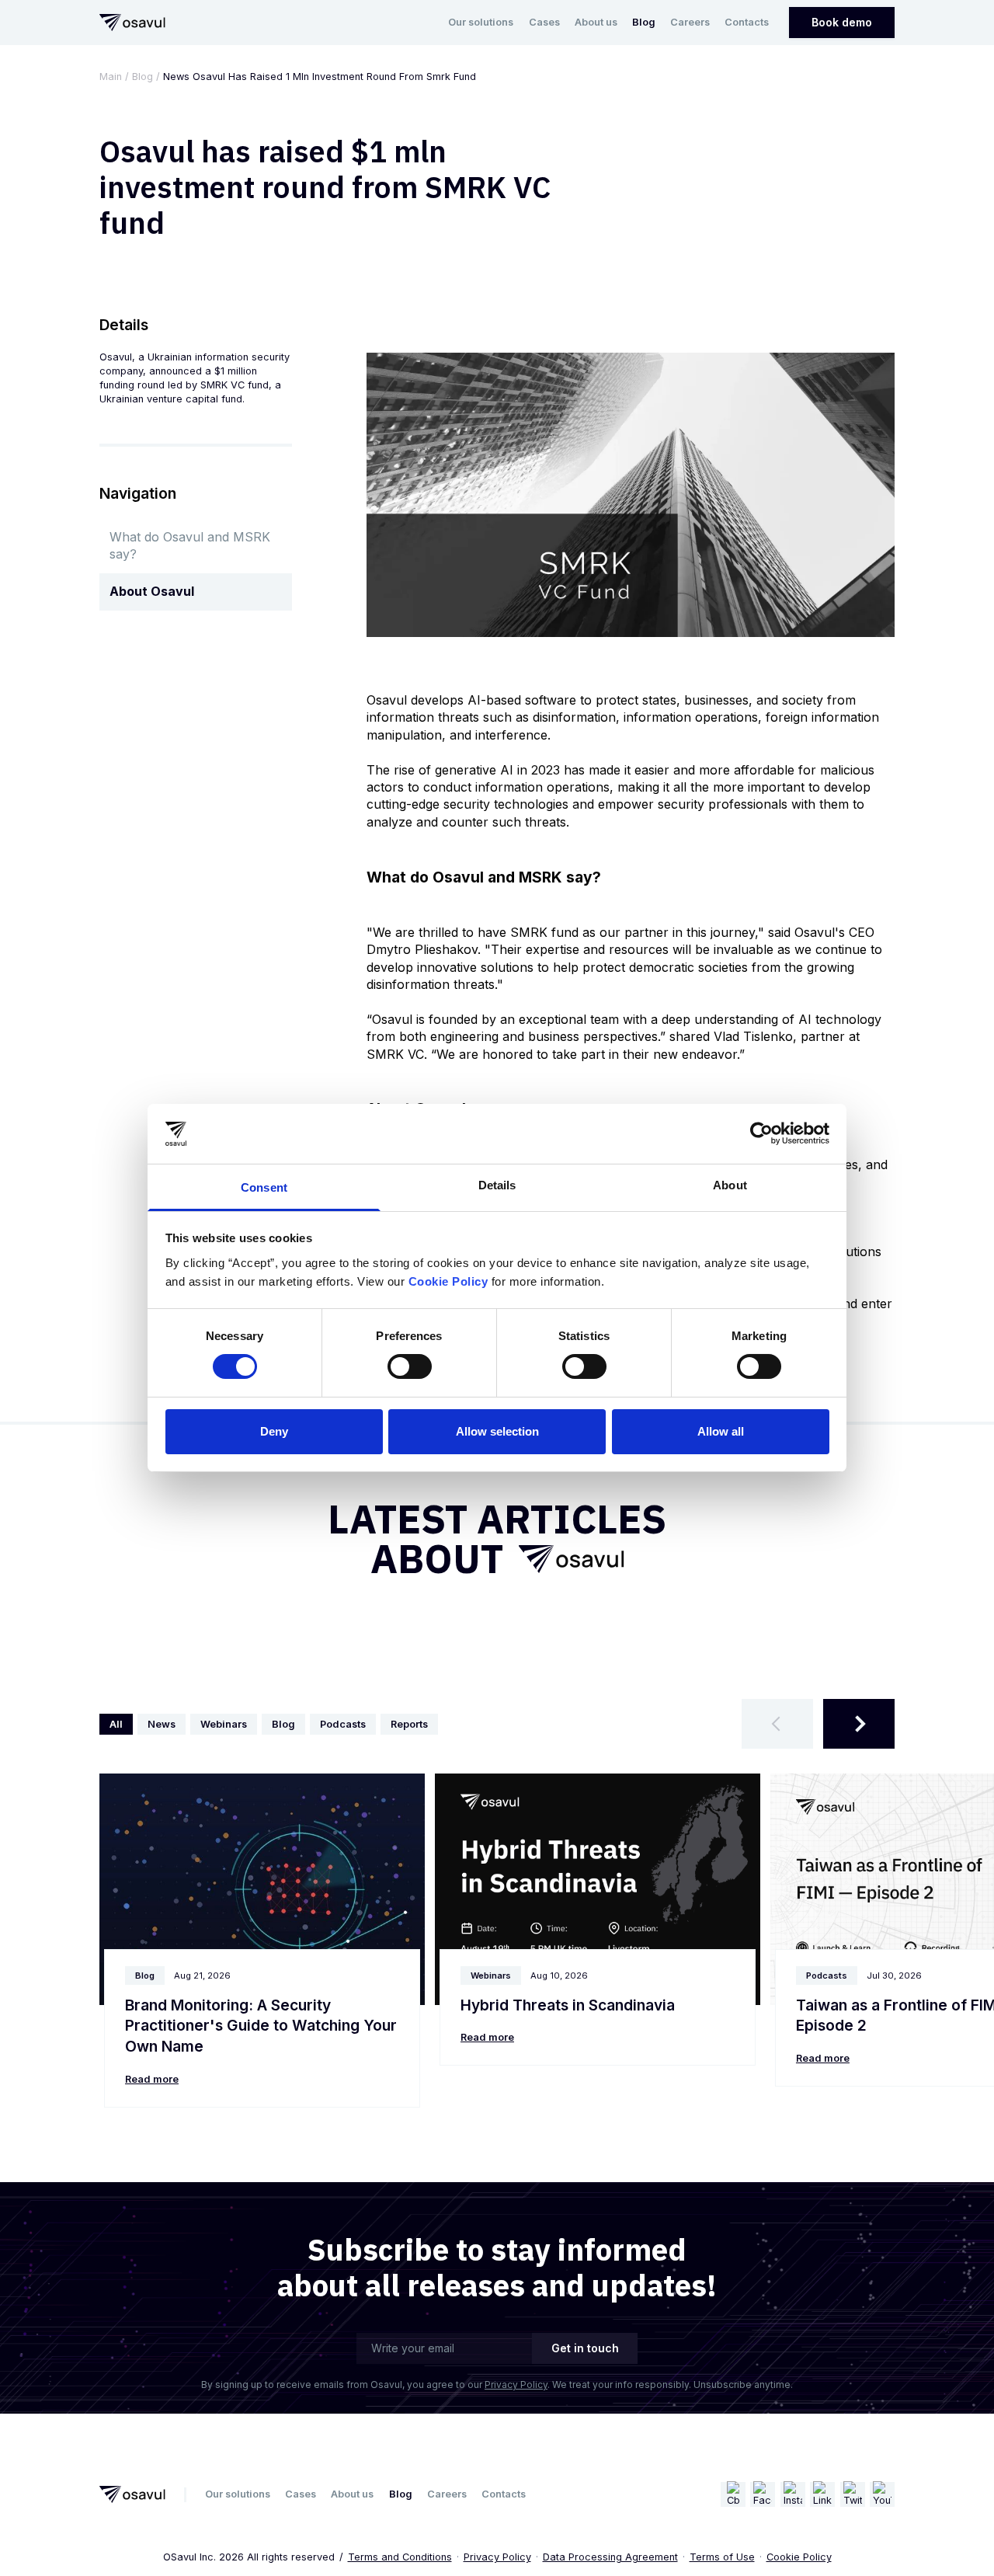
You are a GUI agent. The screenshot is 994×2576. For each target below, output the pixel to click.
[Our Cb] (733, 2494)
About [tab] (730, 1185)
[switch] (410, 1366)
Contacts (747, 22)
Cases (544, 22)
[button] (777, 1724)
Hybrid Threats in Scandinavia (568, 2005)
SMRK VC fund (235, 385)
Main (111, 77)
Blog (644, 22)
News (162, 1724)
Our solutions (481, 22)
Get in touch (585, 2348)
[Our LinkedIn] (822, 2494)
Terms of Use (722, 2557)
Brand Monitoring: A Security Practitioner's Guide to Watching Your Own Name (261, 2026)
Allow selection (497, 1431)
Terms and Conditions (400, 2557)
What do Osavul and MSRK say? (190, 545)
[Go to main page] (132, 23)
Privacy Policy (516, 2385)
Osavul (116, 357)
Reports (409, 1724)
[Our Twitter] (853, 2494)
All (116, 1724)
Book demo (842, 22)
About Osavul (152, 591)
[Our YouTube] (882, 2494)
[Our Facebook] (763, 2494)
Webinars (224, 1724)
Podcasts (343, 1724)
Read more (152, 2079)
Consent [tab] (264, 1187)
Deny (274, 1431)
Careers (690, 22)
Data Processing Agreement (610, 2557)
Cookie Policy (799, 2557)
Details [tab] (497, 1185)
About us (596, 22)
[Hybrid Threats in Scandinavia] (598, 1889)
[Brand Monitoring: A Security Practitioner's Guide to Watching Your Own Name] (262, 1889)
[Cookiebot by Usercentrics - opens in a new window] (761, 1133)
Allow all (721, 1431)
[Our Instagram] (793, 2494)
